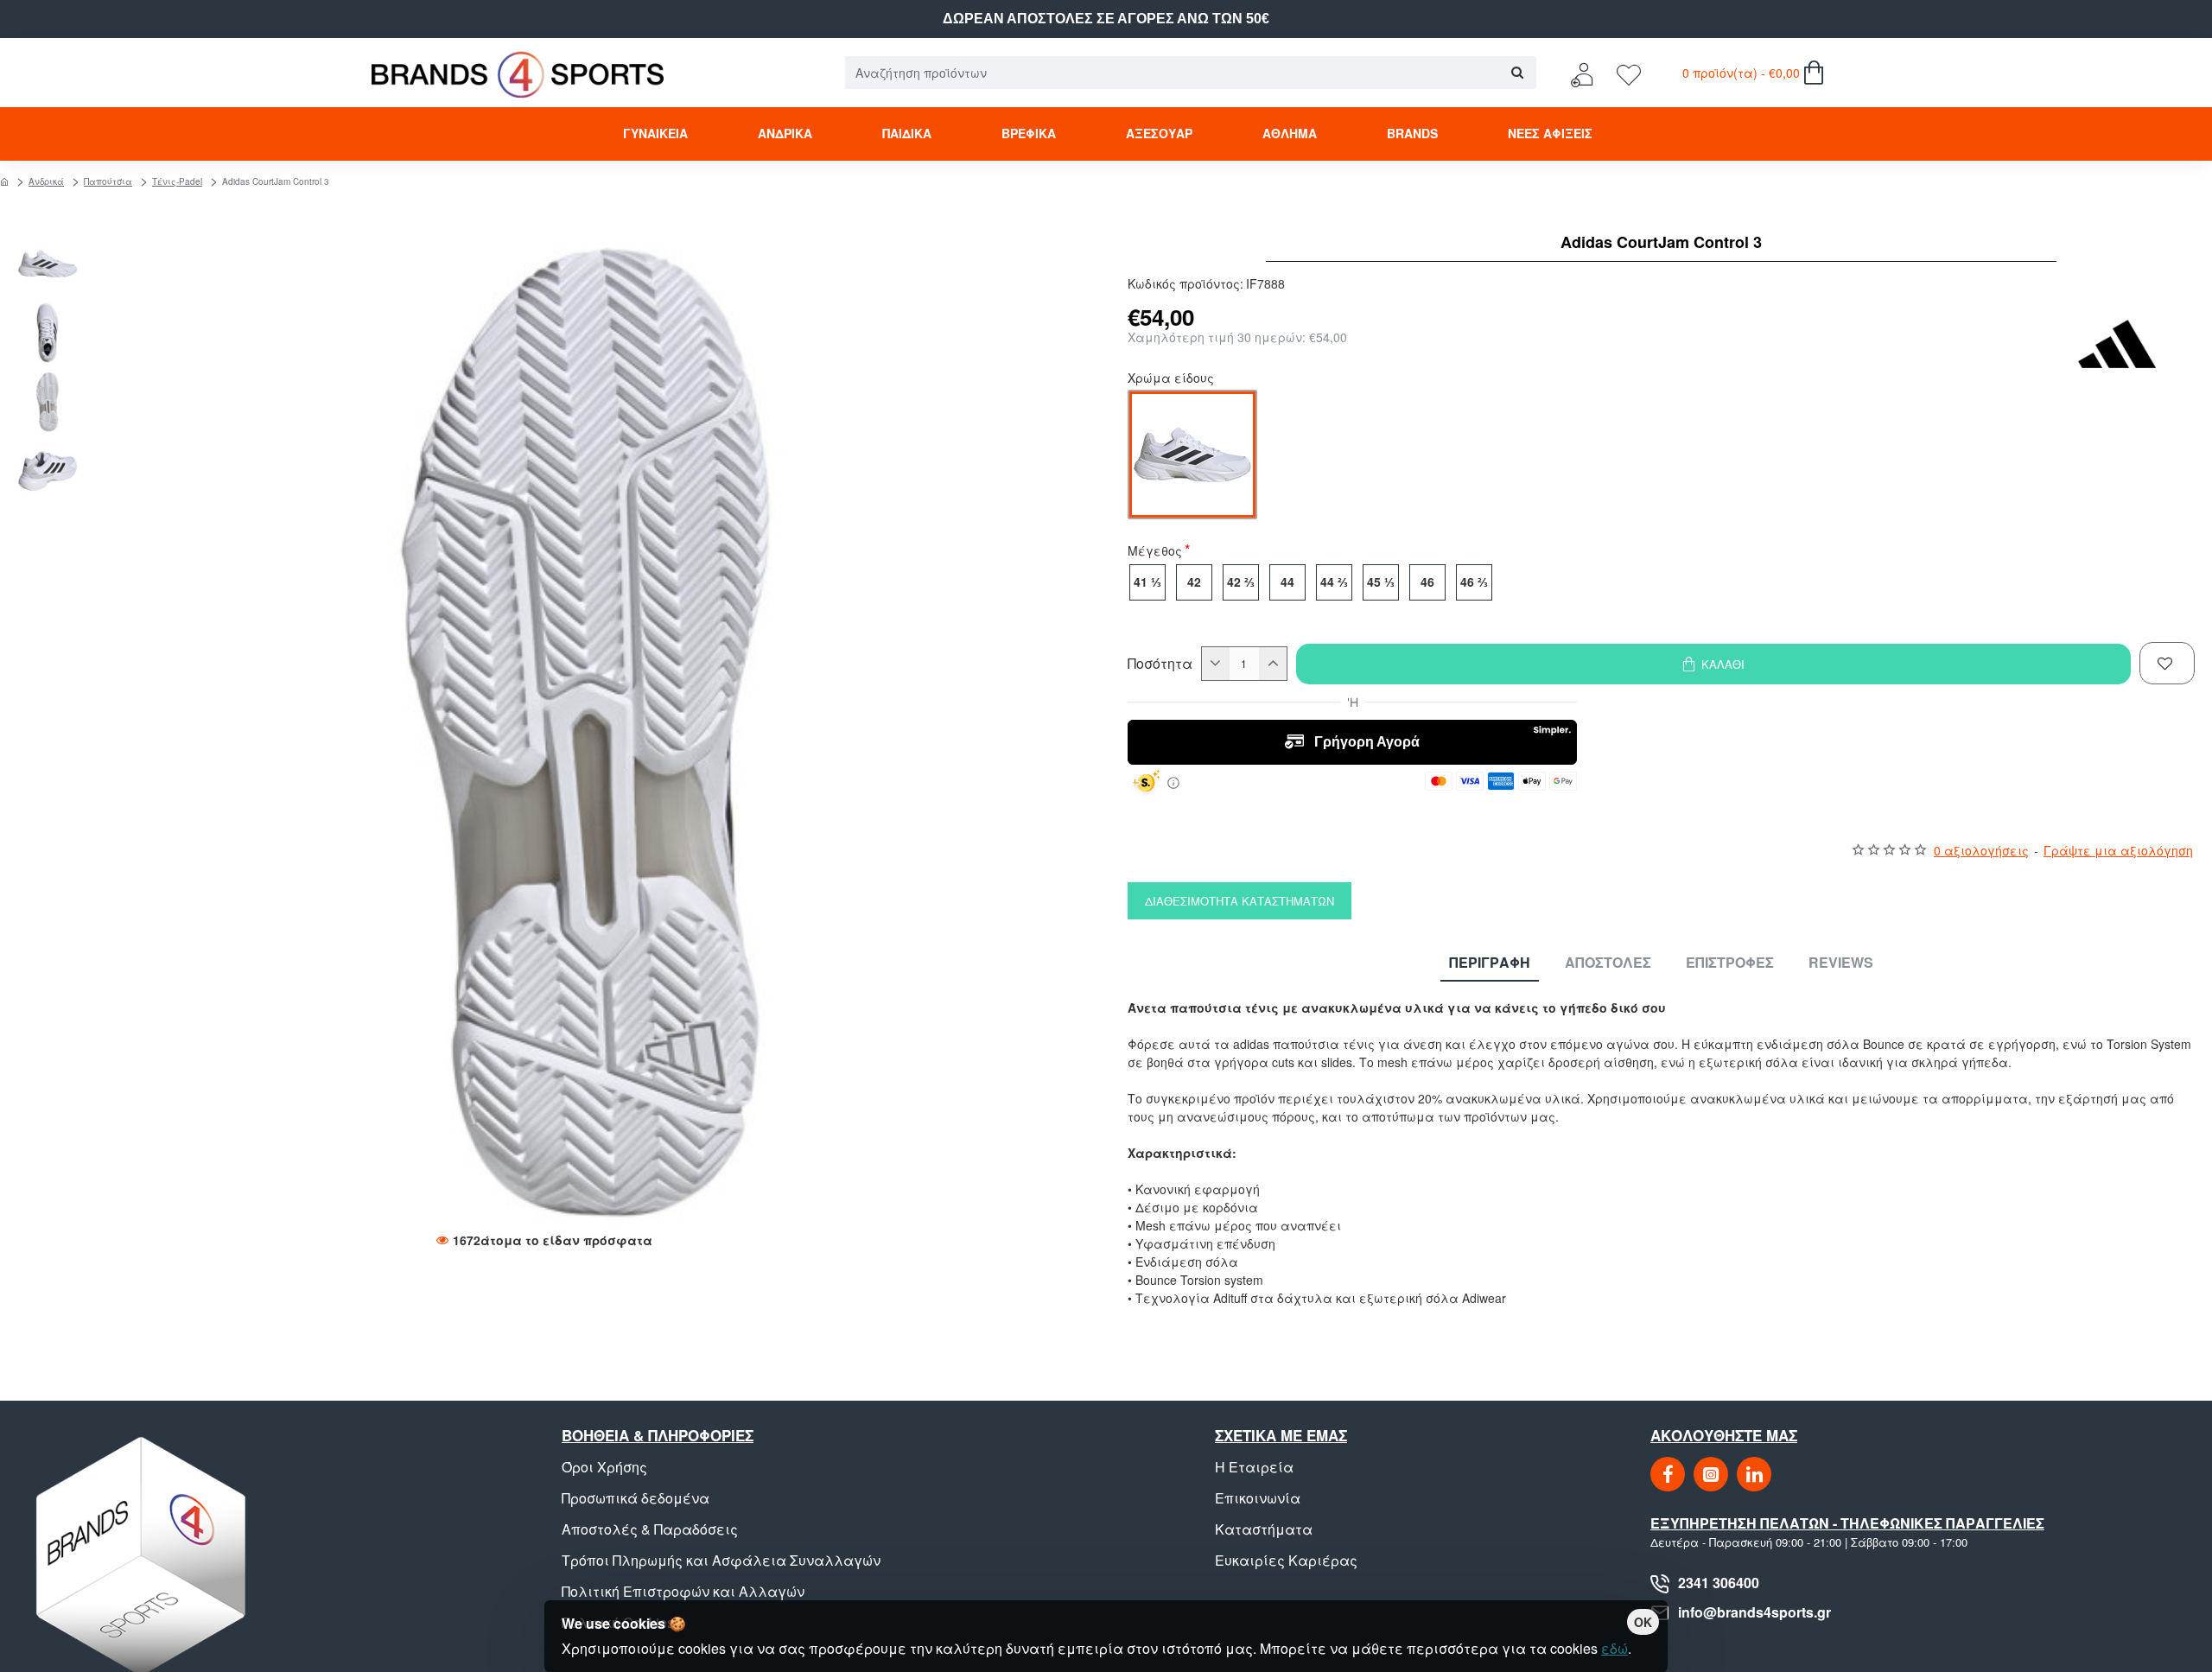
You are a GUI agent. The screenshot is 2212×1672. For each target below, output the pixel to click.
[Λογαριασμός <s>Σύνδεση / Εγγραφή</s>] (1586, 73)
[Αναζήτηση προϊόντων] (1517, 73)
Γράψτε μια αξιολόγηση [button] (2118, 850)
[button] (52, 242)
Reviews (1841, 963)
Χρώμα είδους (1171, 379)
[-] (1216, 664)
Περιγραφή (1490, 963)
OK (1643, 1622)
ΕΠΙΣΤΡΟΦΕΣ (1730, 963)
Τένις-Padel (177, 181)
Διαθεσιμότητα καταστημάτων (1239, 901)
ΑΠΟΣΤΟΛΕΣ (1608, 963)
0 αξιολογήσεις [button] (1981, 850)
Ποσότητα (1160, 664)
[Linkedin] (1754, 1474)
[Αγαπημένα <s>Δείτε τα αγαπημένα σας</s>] (1631, 73)
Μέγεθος (1155, 552)
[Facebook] (1668, 1474)
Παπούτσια (108, 181)
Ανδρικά (46, 181)
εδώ (1615, 1648)
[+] (1273, 664)
